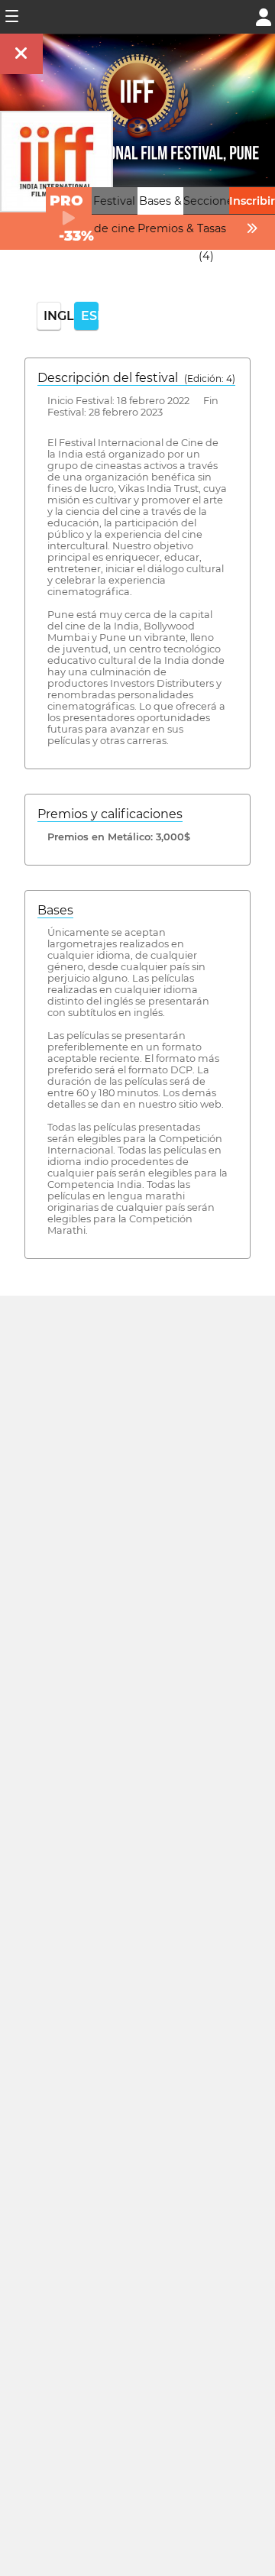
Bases (55, 910)
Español (90, 316)
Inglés (52, 316)
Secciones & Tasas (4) (211, 228)
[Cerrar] (21, 54)
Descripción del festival (136, 378)
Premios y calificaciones (110, 814)
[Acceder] (264, 16)
